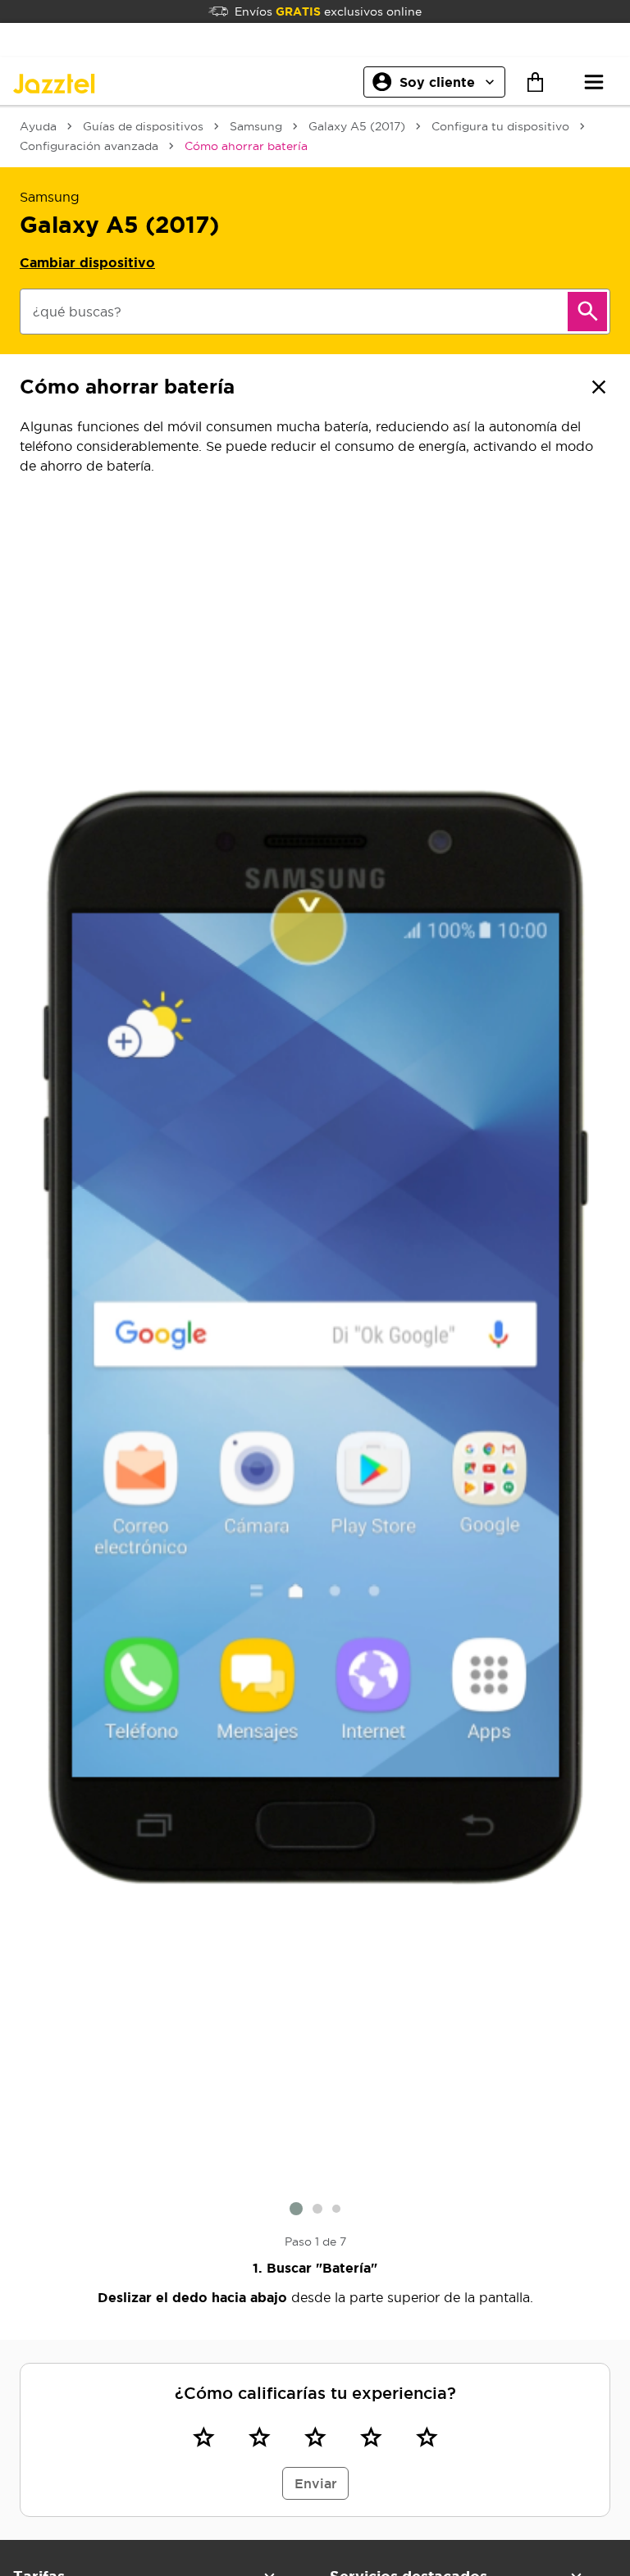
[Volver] (599, 387)
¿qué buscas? (77, 312)
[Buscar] (587, 312)
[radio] (203, 2437)
